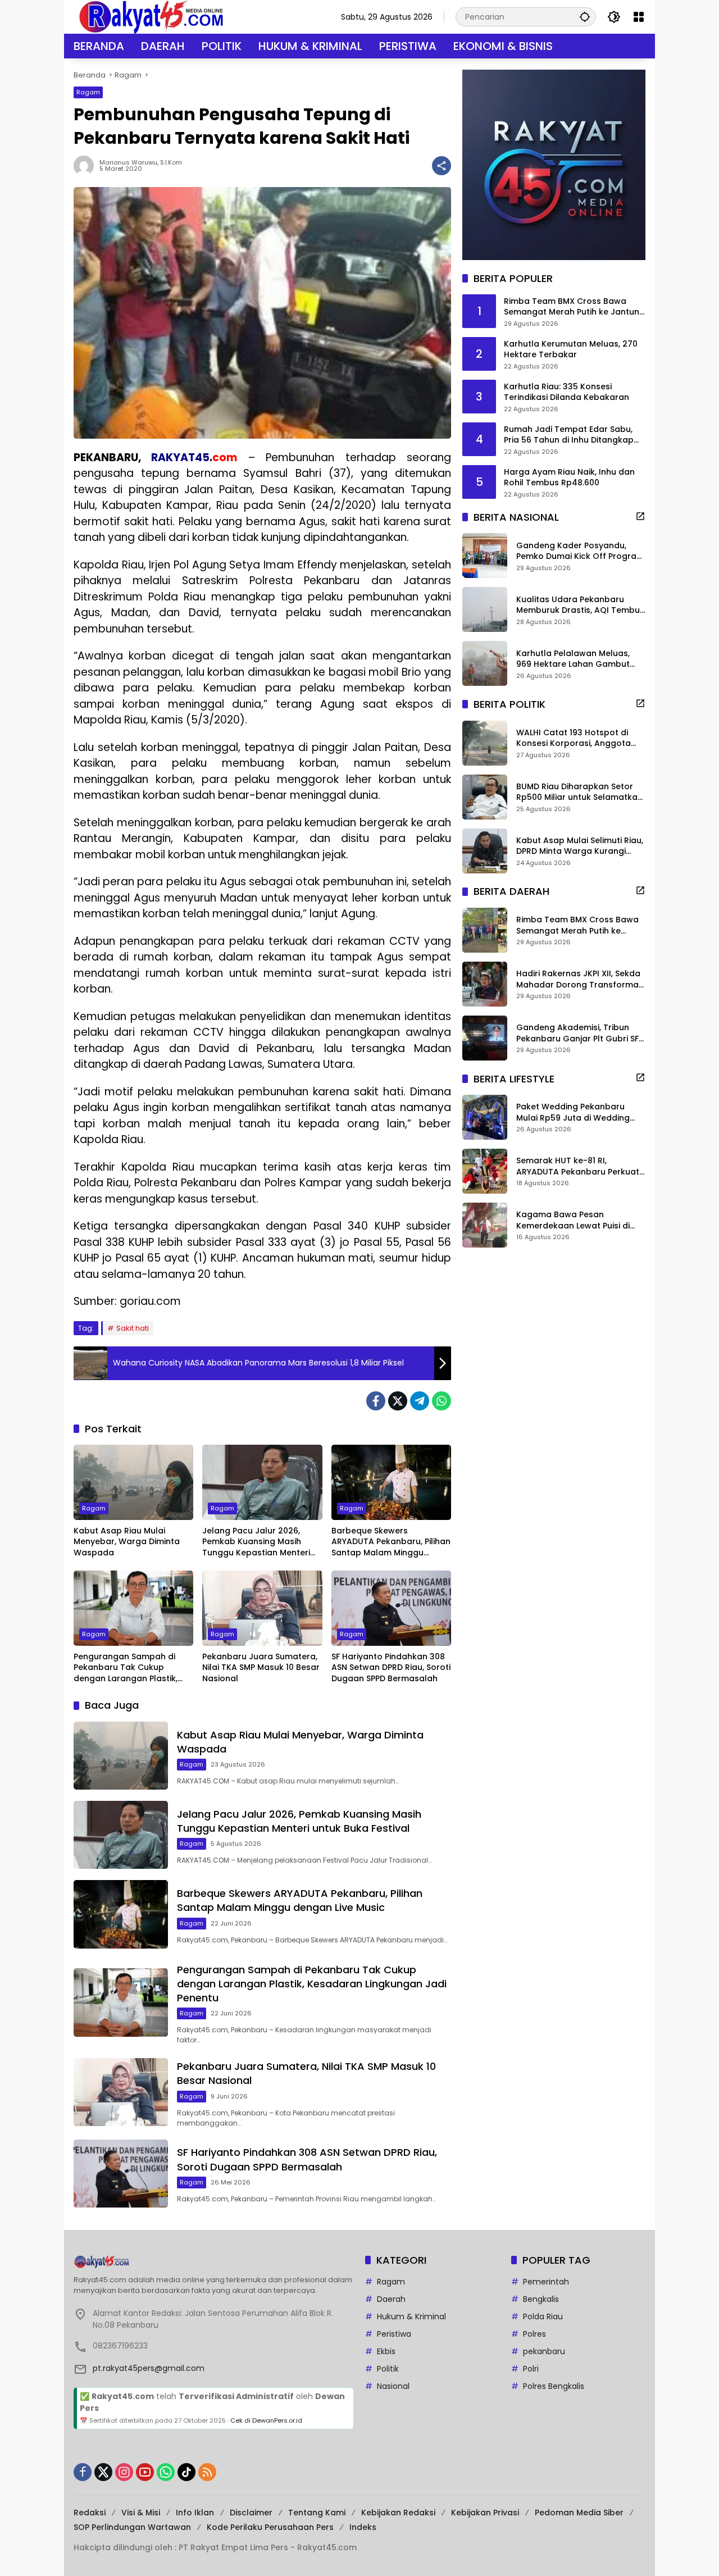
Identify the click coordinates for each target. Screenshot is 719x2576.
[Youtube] (145, 2472)
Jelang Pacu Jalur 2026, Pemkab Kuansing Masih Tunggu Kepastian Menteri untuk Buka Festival (256, 1542)
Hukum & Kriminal (411, 2316)
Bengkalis (541, 2299)
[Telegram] (420, 1401)
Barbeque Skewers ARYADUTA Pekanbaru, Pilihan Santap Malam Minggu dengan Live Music (391, 1542)
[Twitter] (398, 1401)
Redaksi (90, 2513)
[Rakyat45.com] (151, 16)
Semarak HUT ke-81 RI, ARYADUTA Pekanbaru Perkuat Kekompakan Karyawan (578, 1166)
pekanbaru (544, 2351)
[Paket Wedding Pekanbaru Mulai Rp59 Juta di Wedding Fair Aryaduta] (485, 1117)
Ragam (88, 92)
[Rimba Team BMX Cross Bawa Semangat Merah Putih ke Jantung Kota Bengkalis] (485, 930)
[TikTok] (186, 2472)
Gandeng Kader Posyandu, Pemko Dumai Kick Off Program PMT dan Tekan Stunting (580, 551)
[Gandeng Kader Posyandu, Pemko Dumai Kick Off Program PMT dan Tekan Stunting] (485, 556)
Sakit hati (133, 1328)
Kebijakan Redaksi (398, 2513)
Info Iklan (195, 2513)
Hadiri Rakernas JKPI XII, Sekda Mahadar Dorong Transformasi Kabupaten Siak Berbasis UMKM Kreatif (581, 979)
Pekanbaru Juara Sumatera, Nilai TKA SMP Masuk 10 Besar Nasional (261, 1668)
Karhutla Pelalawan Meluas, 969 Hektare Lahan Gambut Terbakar (573, 659)
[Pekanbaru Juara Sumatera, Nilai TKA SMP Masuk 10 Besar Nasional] (262, 1608)
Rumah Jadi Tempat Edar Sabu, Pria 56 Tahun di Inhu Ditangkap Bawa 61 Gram (569, 435)
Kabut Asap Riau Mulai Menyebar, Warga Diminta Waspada (127, 1542)
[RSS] (207, 2472)
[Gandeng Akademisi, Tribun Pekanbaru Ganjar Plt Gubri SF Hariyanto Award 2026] (485, 1038)
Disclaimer (251, 2513)
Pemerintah (546, 2282)
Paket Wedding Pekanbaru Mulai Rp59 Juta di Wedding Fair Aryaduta (573, 1112)
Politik (388, 2369)
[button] (585, 17)
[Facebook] (376, 1401)
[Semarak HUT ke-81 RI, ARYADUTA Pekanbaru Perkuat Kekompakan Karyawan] (485, 1171)
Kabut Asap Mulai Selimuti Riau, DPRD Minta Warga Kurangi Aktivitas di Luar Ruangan (580, 846)
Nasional (393, 2386)
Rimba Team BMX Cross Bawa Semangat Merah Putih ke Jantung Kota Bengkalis (574, 307)
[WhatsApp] (442, 1401)
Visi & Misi (141, 2513)
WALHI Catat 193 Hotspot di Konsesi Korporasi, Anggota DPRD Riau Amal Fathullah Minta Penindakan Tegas (581, 738)
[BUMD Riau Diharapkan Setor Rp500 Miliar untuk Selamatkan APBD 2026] (485, 797)
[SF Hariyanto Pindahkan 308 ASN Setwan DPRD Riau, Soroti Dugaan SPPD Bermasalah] (391, 1608)
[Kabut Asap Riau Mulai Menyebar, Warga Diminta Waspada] (133, 1482)
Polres (534, 2334)
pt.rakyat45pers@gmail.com (149, 2368)
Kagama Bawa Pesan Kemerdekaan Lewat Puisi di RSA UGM (573, 1220)
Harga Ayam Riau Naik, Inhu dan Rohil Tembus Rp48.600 (569, 478)
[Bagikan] (442, 166)
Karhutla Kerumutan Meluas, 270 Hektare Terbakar (571, 350)
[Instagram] (124, 2472)
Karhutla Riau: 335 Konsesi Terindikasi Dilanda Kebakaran (566, 392)
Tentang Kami (317, 2513)
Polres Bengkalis (554, 2386)
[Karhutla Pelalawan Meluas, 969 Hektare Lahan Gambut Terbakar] (485, 663)
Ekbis (386, 2351)
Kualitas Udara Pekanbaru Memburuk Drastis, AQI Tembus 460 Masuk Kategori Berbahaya (580, 605)
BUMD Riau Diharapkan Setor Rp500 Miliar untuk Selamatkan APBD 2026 (579, 792)
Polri (531, 2369)
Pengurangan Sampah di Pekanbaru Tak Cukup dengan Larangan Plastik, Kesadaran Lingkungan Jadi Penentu (131, 1668)
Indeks (363, 2527)
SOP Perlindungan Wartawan (132, 2527)
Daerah (391, 2299)
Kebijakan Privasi (485, 2513)
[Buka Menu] (639, 17)
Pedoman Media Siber (579, 2513)
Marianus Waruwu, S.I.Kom (141, 163)
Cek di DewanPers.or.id (266, 2420)
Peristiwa (394, 2334)
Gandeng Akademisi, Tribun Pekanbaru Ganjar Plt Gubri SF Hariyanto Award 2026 (577, 1033)
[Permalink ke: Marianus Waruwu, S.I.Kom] (87, 166)
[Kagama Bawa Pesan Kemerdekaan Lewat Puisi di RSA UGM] (485, 1225)
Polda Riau (543, 2316)
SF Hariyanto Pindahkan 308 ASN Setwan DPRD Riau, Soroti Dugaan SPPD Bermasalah (391, 1668)
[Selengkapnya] (640, 516)
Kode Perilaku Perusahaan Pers (270, 2527)
